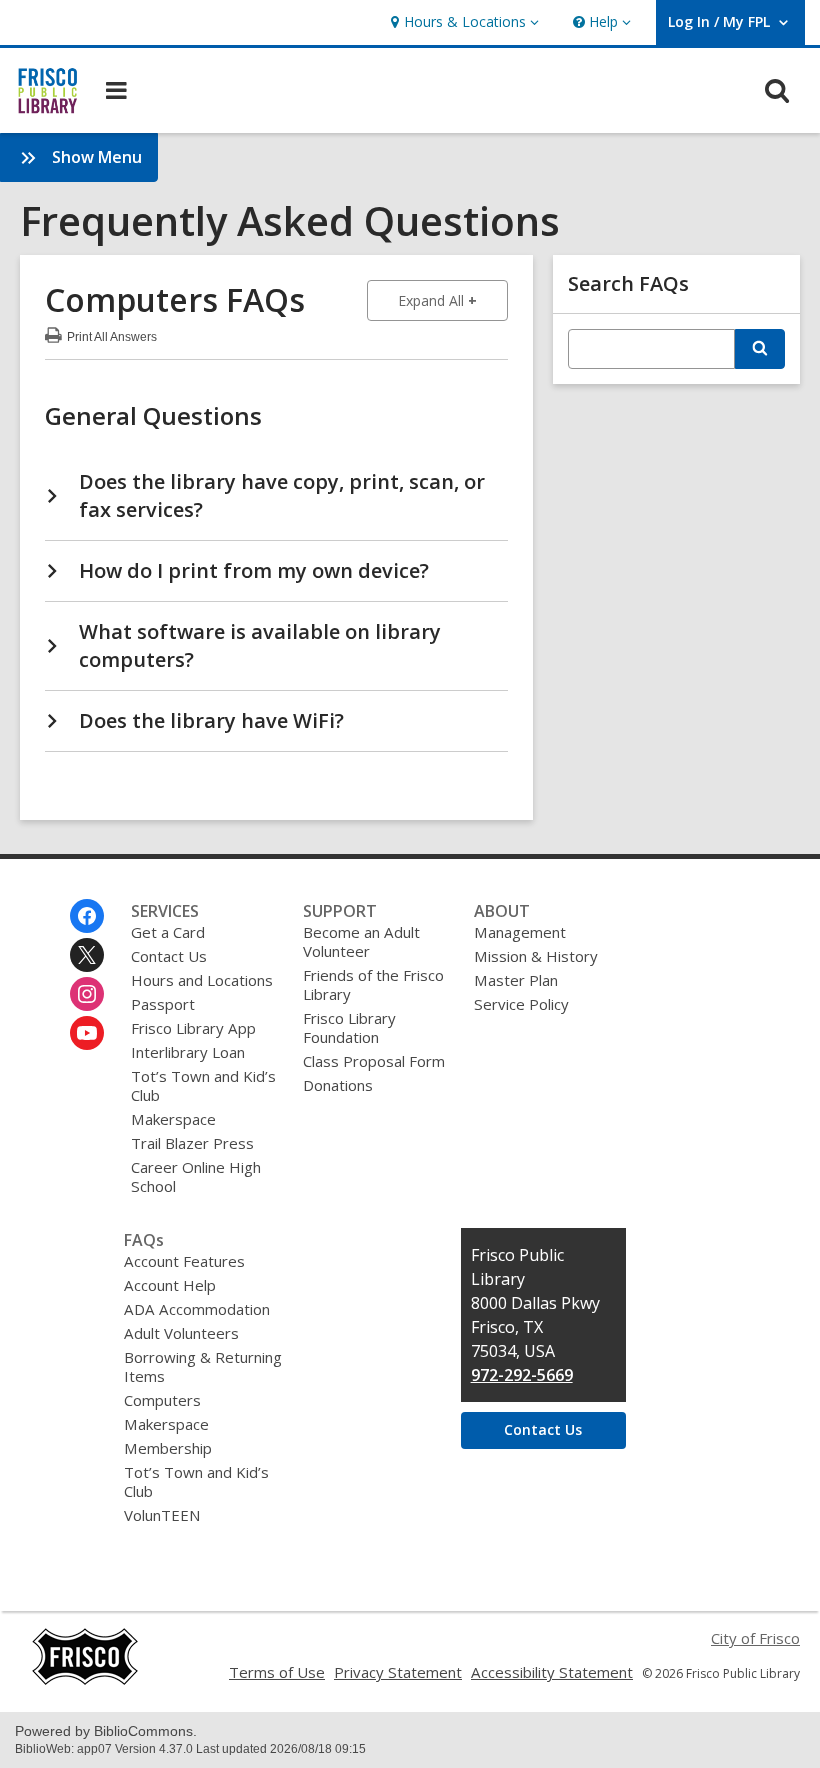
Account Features (184, 1261)
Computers (162, 1400)
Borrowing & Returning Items (203, 1366)
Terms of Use (277, 1672)
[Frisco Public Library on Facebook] (87, 916)
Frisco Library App (193, 1028)
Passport (163, 1004)
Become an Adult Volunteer (361, 941)
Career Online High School (196, 1176)
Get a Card (168, 932)
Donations (338, 1085)
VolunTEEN (162, 1515)
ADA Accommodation (197, 1309)
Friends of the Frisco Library (373, 984)
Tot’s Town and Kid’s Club (203, 1085)
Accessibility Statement (552, 1672)
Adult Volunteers (181, 1333)
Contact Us (169, 956)
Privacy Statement (398, 1672)
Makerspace (173, 1119)
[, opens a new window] (85, 1680)
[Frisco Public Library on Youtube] (87, 1033)
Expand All (453, 300)
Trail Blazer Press (192, 1143)
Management (520, 932)
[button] (462, 22)
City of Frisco (755, 1638)
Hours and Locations (202, 980)
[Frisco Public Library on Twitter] (87, 955)
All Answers (112, 334)
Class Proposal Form (374, 1061)
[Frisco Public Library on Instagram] (87, 994)
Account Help (170, 1285)
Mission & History (536, 956)
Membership (168, 1448)
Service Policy (521, 1004)
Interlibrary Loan (188, 1052)
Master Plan (516, 980)
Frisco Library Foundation (349, 1027)
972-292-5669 (522, 1375)
